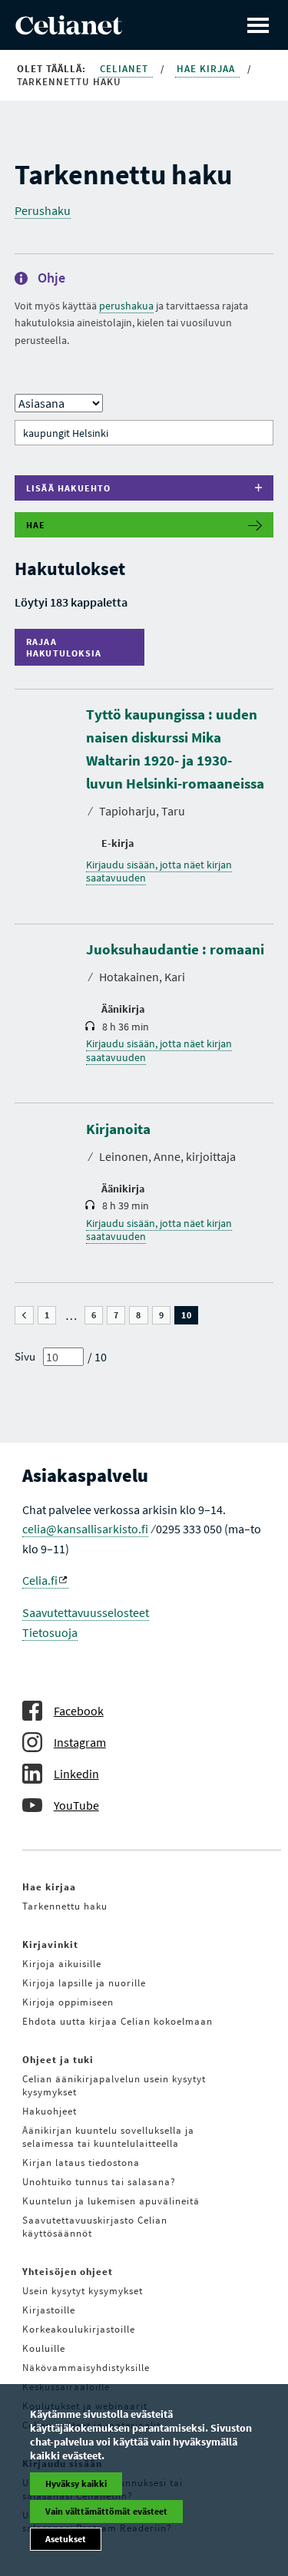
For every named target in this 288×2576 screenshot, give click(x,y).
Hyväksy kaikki (76, 2483)
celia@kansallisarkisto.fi (85, 1529)
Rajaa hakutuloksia (68, 647)
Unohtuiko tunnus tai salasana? (99, 2182)
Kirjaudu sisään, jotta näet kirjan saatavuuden (159, 871)
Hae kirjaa (207, 69)
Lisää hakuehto (69, 488)
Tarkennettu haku (65, 1906)
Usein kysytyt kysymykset (83, 2291)
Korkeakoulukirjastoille (79, 2329)
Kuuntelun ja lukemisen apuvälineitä (111, 2201)
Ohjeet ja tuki (58, 2060)
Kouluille (44, 2348)
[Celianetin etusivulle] (69, 30)
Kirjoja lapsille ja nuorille (84, 1983)
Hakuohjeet (50, 2111)
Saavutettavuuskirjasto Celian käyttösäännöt (95, 2227)
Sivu (25, 1356)
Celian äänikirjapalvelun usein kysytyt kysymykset (114, 2085)
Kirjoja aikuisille (62, 1964)
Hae (36, 525)
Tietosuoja (50, 1632)
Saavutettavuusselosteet (86, 1612)
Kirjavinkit (50, 1944)
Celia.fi (40, 1580)
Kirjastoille (49, 2310)
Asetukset (66, 2539)
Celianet (126, 69)
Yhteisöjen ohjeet (68, 2272)
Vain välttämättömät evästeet (106, 2511)
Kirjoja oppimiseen (68, 2002)
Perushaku (43, 210)
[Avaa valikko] (258, 25)
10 (190, 1315)
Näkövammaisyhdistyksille (86, 2368)
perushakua (126, 306)
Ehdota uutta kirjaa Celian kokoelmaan (118, 2021)
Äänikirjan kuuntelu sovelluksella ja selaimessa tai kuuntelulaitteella (108, 2137)
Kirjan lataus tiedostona (81, 2163)
